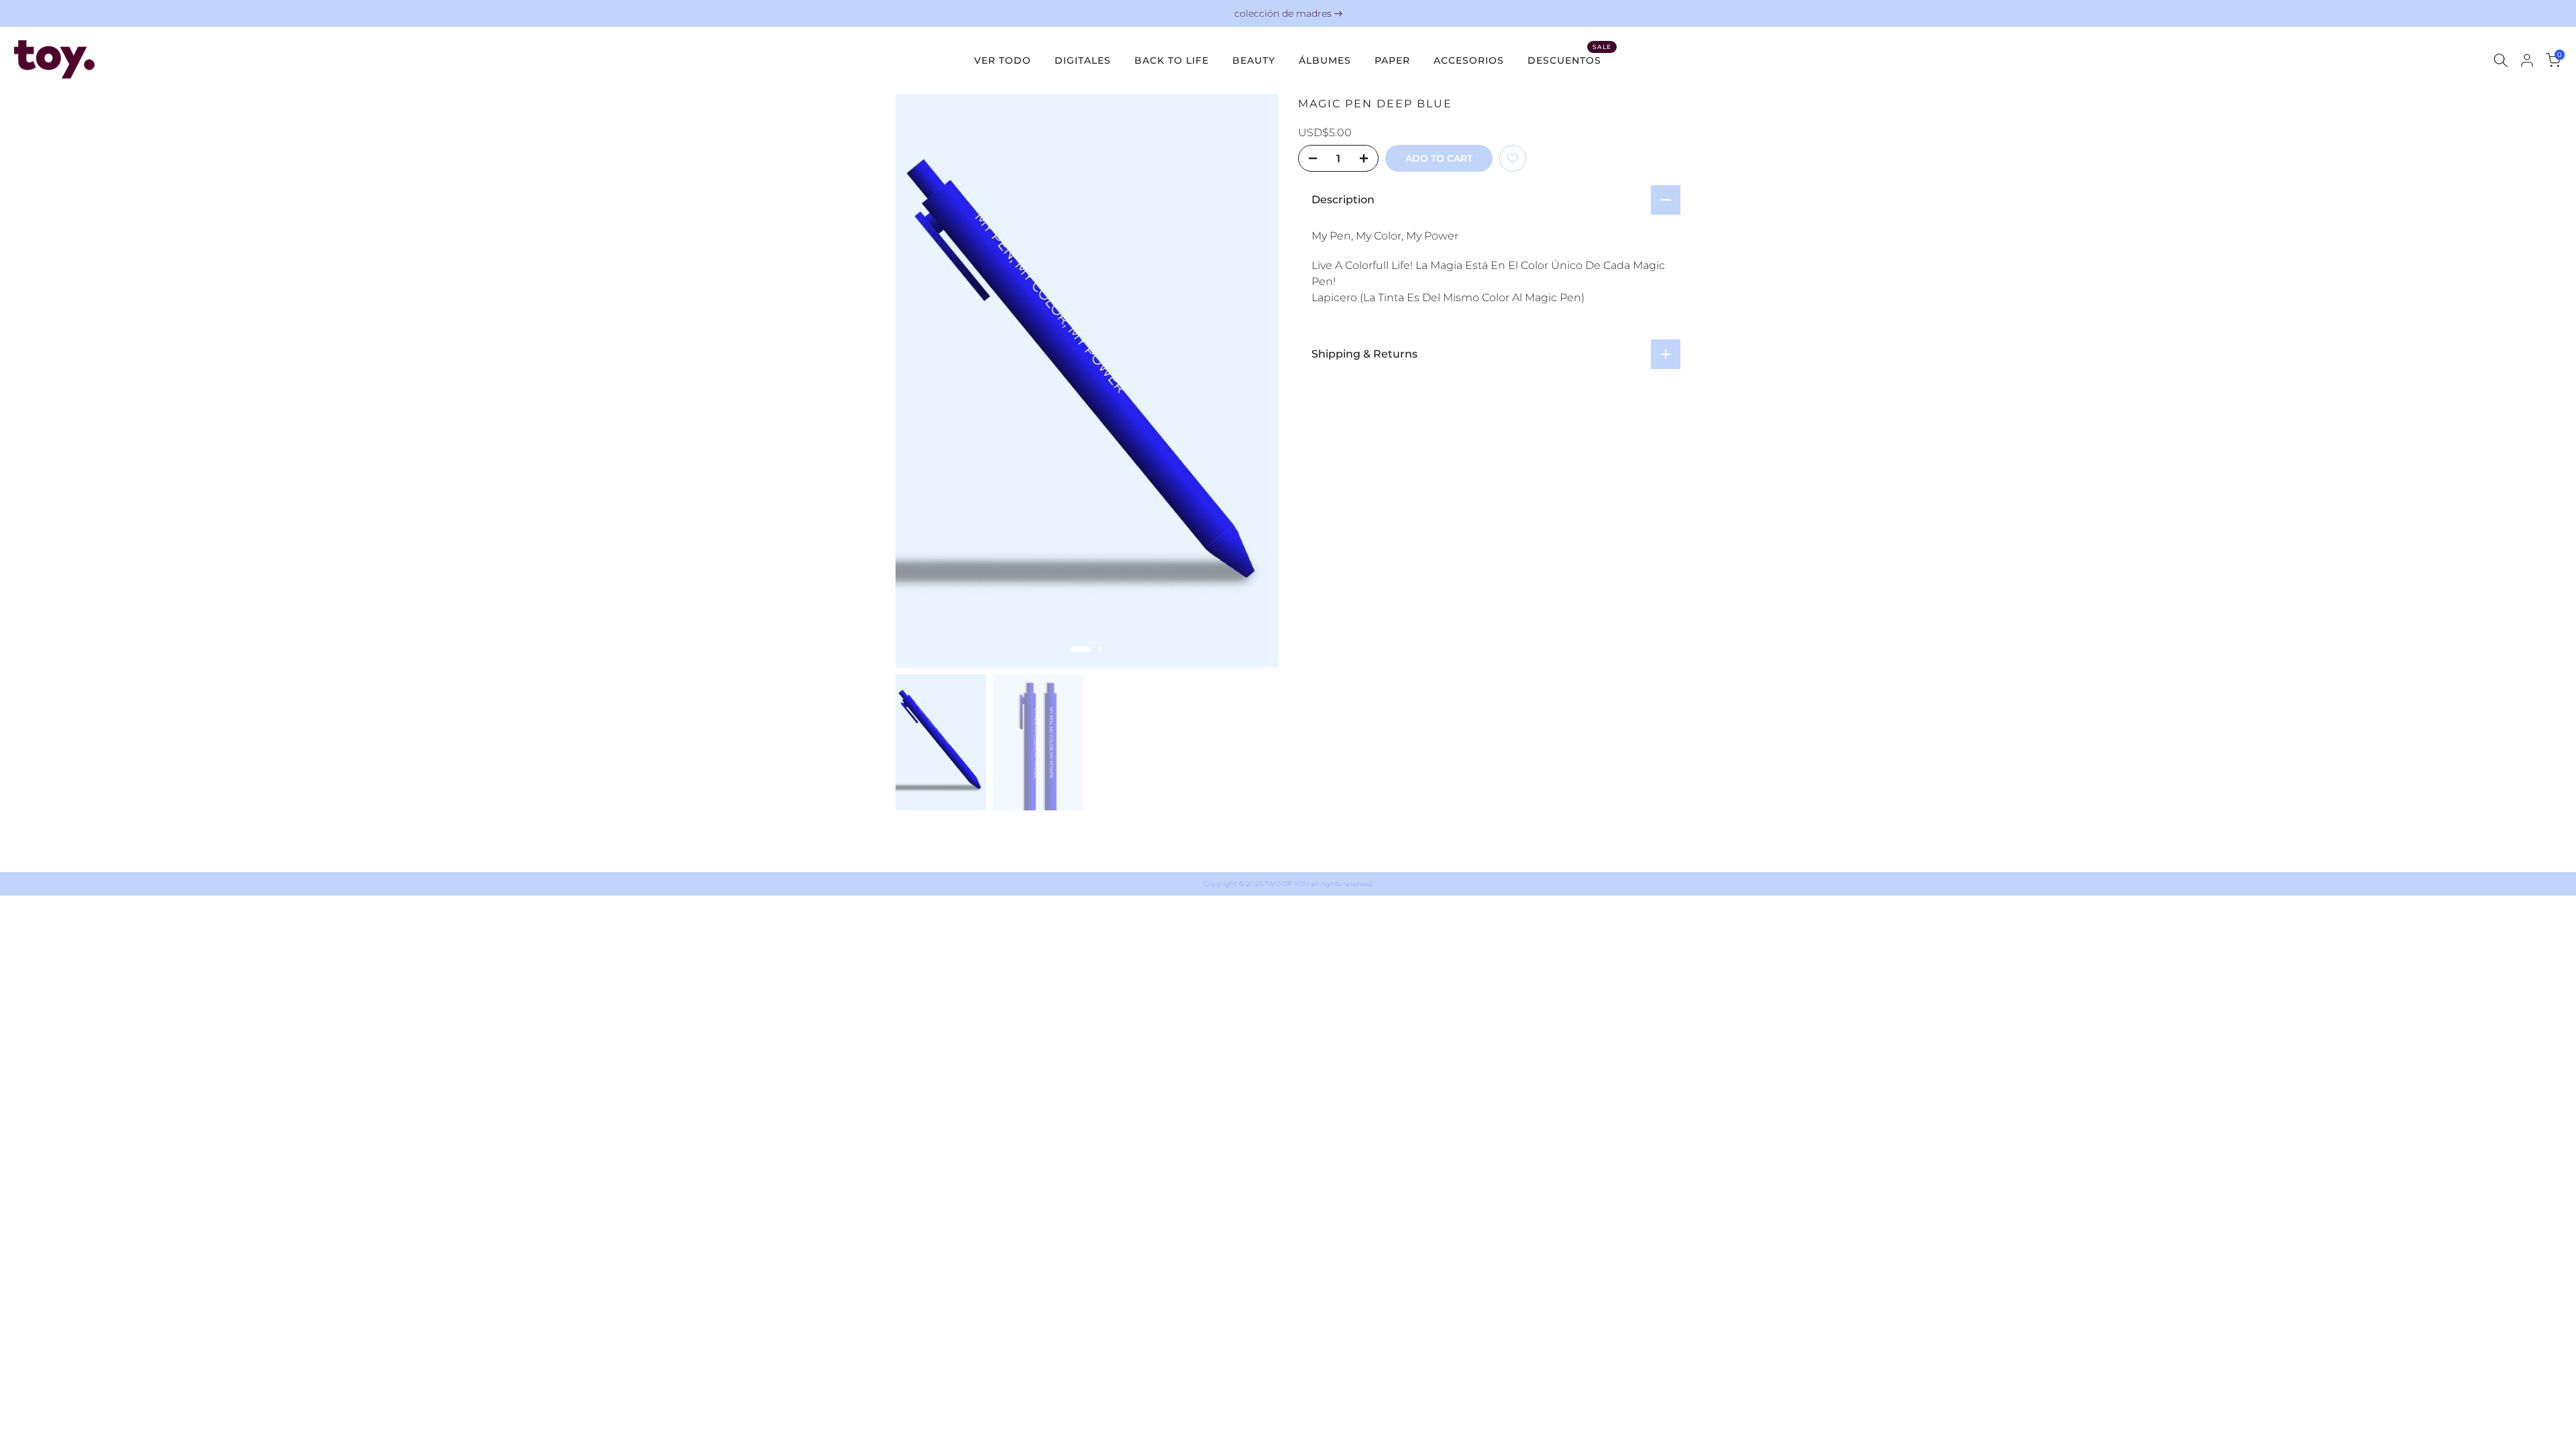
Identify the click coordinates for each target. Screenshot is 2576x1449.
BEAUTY (1254, 60)
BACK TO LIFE (1172, 60)
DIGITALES (1083, 60)
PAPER (1392, 60)
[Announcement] (1288, 14)
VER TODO (1003, 60)
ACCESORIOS (1469, 60)
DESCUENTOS (1569, 59)
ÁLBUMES (1325, 60)
